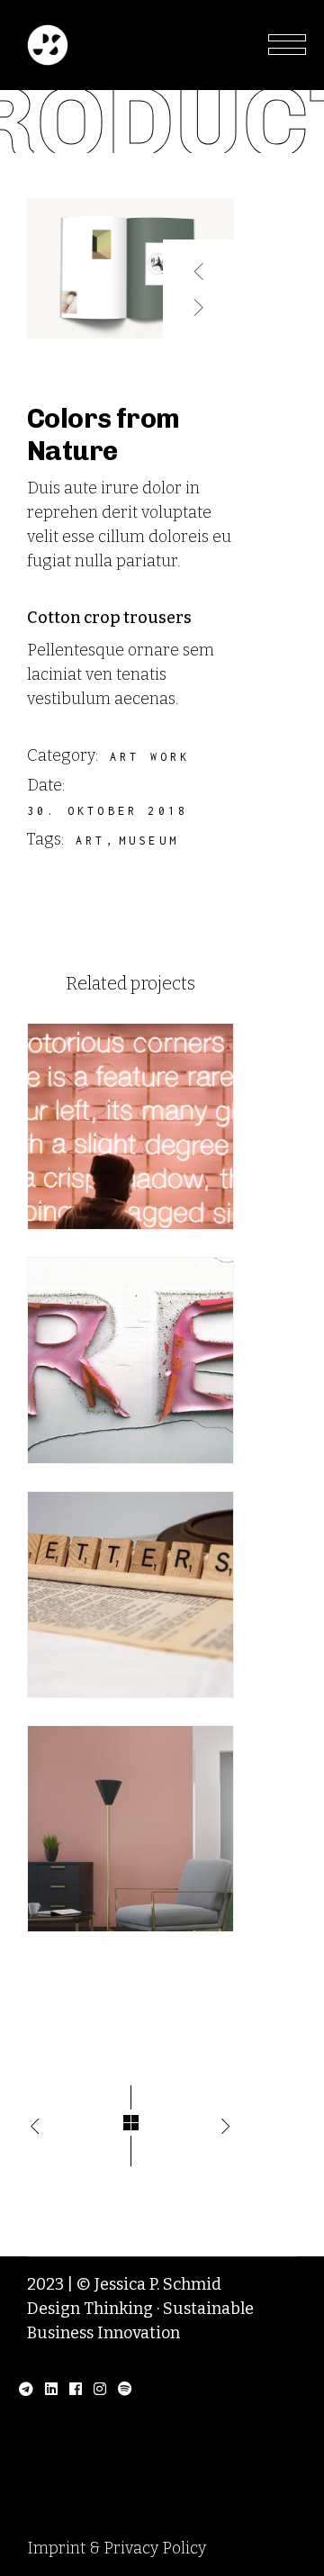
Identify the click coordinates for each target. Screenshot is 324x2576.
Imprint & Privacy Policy (117, 2548)
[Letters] (130, 1595)
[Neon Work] (130, 1126)
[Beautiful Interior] (130, 1829)
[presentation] (199, 264)
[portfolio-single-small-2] (130, 268)
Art (91, 841)
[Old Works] (130, 1360)
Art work (150, 757)
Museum (149, 841)
